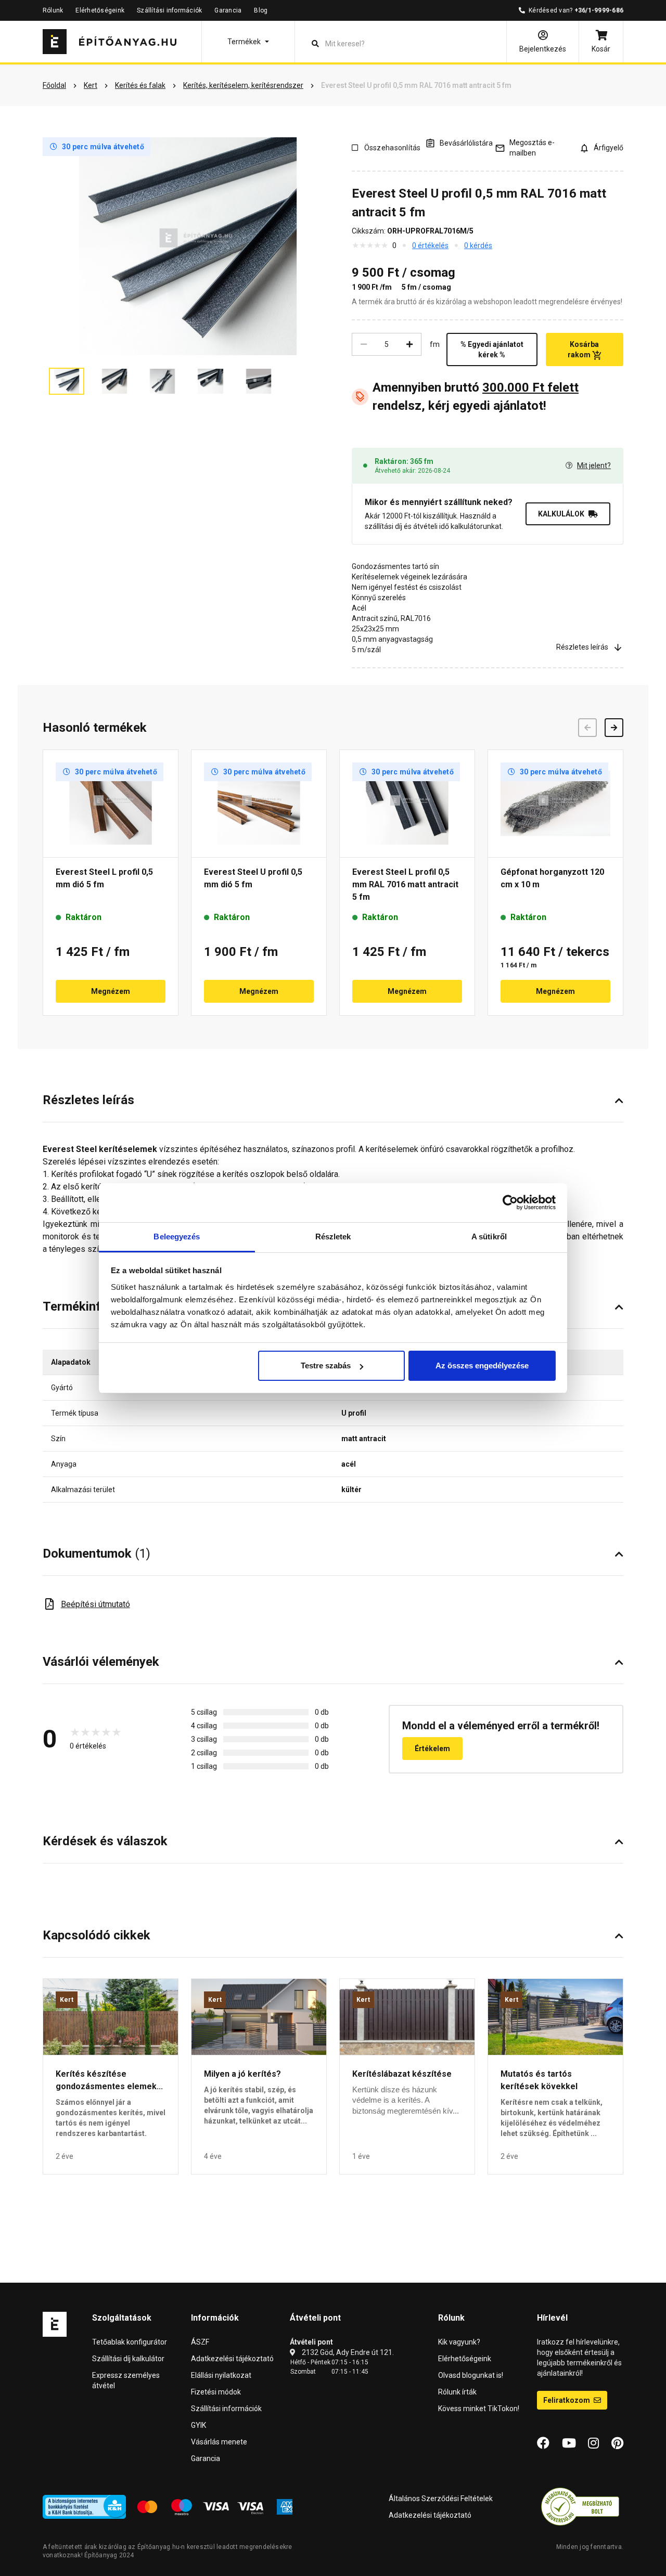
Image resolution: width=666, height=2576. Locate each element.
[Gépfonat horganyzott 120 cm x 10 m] (555, 804)
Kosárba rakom (584, 349)
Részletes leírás (582, 647)
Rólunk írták (457, 2392)
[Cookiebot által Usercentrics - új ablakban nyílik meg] (510, 1202)
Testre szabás (326, 1365)
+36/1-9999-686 (599, 10)
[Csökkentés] (364, 344)
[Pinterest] (617, 2443)
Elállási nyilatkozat (221, 2375)
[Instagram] (593, 2443)
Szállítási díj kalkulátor (128, 2359)
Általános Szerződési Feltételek (441, 2499)
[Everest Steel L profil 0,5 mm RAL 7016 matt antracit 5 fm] (407, 804)
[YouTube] (569, 2443)
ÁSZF (200, 2342)
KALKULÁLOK (561, 514)
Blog (261, 10)
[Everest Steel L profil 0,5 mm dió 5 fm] (111, 804)
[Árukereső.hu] (580, 2506)
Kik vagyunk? (459, 2342)
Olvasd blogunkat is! (471, 2375)
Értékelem (432, 1749)
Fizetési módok (216, 2392)
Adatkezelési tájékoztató (232, 2359)
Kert (67, 2000)
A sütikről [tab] (489, 1237)
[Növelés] (409, 344)
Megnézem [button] (111, 991)
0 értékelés (430, 245)
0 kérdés (478, 245)
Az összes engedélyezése (482, 1365)
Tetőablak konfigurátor (130, 2342)
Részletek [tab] (333, 1237)
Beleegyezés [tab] (177, 1237)
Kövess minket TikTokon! (479, 2409)
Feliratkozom (567, 2400)
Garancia (228, 10)
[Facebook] (543, 2443)
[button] (248, 42)
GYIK (198, 2425)
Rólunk (53, 10)
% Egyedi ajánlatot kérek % (492, 349)
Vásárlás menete (219, 2442)
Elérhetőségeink (100, 10)
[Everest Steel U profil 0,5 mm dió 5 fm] (259, 804)
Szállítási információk (169, 10)
